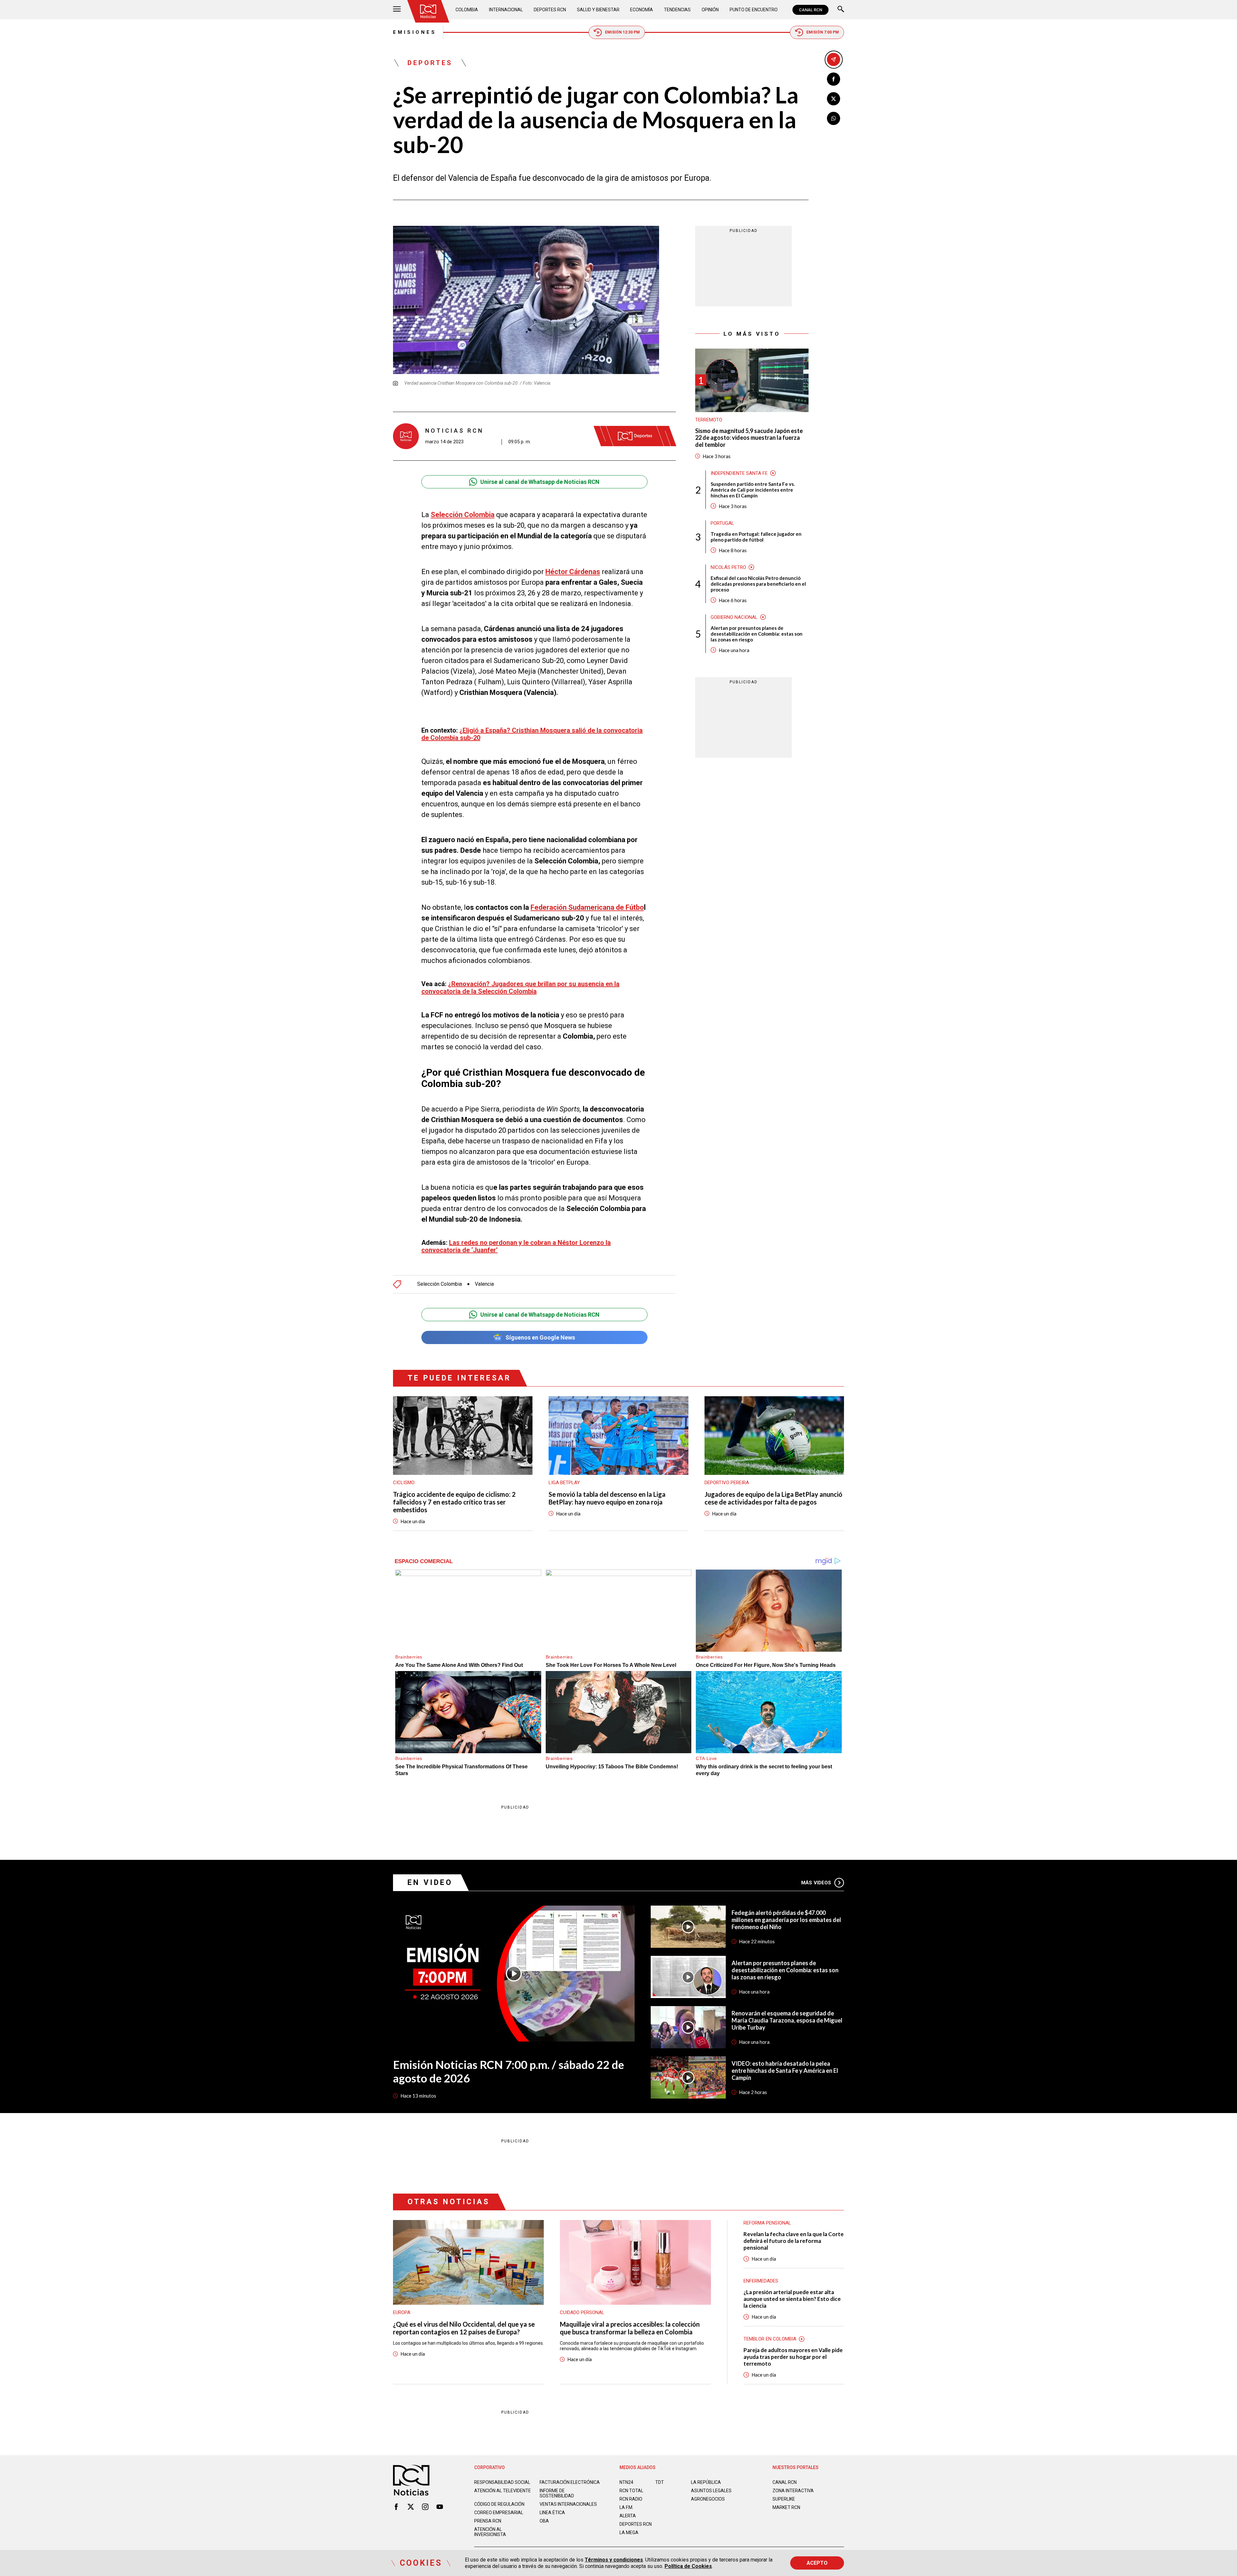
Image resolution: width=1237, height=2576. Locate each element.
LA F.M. (626, 2507)
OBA (544, 2521)
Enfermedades (761, 2281)
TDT (660, 2482)
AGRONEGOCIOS (708, 2499)
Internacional (506, 10)
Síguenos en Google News (540, 1337)
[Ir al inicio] (428, 11)
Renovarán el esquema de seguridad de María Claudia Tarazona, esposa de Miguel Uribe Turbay (787, 2020)
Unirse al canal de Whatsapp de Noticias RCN (540, 482)
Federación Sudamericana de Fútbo (587, 907)
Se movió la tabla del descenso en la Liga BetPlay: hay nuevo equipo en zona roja (607, 1498)
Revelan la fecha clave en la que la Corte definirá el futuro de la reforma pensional (794, 2241)
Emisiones (415, 32)
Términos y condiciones (614, 2560)
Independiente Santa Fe (739, 473)
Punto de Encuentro (754, 10)
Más (816, 1883)
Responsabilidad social (502, 2482)
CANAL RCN (810, 10)
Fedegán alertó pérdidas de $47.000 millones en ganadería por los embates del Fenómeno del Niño (786, 1920)
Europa (402, 2312)
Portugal (722, 523)
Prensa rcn (488, 2521)
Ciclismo (404, 1483)
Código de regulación (499, 2504)
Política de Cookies (688, 2566)
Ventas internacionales (568, 2504)
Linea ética (552, 2513)
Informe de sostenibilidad (557, 2493)
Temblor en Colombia (770, 2339)
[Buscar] (841, 10)
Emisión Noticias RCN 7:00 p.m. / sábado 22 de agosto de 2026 (508, 2071)
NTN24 (626, 2482)
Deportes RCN (550, 10)
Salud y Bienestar (598, 10)
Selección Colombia (440, 1284)
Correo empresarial (499, 2513)
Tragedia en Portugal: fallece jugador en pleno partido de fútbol (756, 536)
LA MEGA (629, 2533)
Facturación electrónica (570, 2482)
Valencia (484, 1284)
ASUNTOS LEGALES (711, 2491)
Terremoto (709, 420)
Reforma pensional (767, 2223)
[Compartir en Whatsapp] (834, 118)
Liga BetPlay (564, 1483)
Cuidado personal (582, 2312)
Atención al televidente (503, 2491)
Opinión (710, 10)
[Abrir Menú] (397, 10)
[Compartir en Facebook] (834, 79)
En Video (430, 1883)
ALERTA (628, 2516)
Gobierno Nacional (734, 617)
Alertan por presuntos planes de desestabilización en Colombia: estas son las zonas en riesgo (757, 633)
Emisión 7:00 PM (823, 32)
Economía (642, 10)
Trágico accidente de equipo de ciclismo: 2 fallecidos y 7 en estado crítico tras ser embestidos (454, 1502)
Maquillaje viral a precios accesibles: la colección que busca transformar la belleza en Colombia (630, 2328)
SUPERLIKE (784, 2499)
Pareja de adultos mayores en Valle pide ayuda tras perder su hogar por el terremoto (793, 2357)
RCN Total (631, 2491)
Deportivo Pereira (727, 1483)
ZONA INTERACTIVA (793, 2491)
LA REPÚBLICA (706, 2482)
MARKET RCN (786, 2507)
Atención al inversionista (490, 2532)
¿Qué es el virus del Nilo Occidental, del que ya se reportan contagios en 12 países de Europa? (464, 2328)
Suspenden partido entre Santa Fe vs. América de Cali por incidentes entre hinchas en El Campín (753, 489)
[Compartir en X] (834, 99)
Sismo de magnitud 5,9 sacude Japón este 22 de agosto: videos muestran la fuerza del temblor (749, 438)
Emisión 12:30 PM (622, 32)
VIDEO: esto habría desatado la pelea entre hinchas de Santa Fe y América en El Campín (785, 2071)
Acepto (817, 2563)
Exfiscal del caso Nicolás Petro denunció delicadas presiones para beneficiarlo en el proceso (758, 583)
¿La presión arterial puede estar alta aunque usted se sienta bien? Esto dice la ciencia (792, 2299)
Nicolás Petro (728, 567)
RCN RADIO (631, 2499)
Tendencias (677, 10)
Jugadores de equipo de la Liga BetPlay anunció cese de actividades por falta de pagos (773, 1498)
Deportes (430, 63)
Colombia (467, 10)
